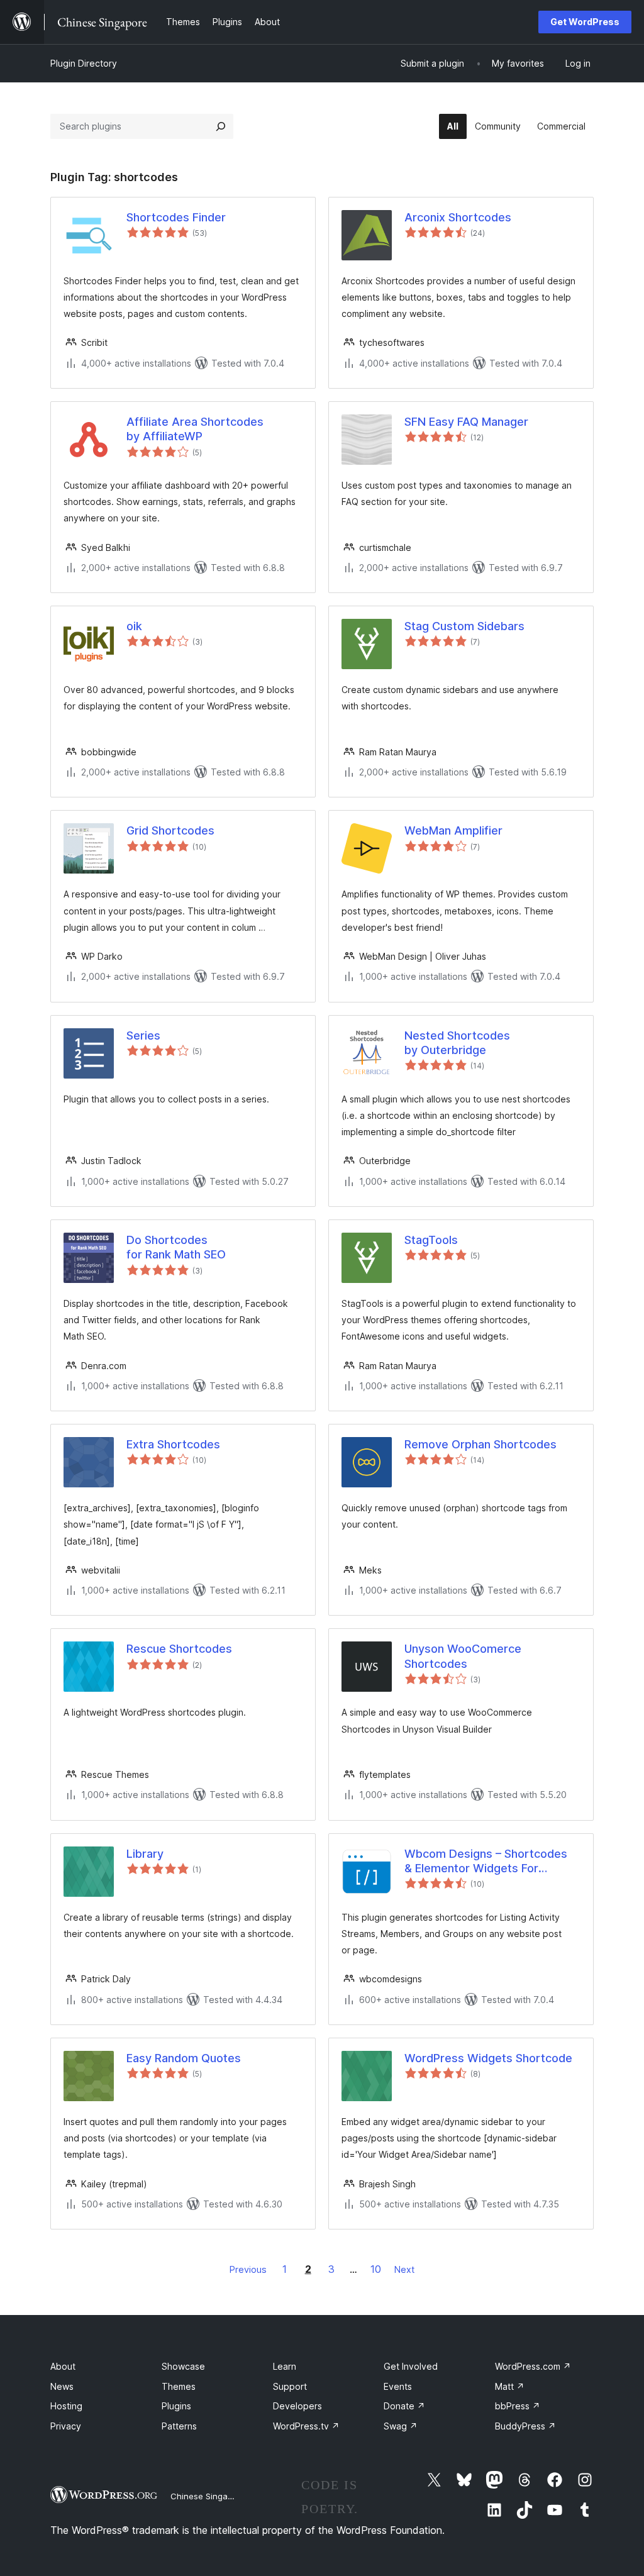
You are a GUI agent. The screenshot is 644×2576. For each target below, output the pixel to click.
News (62, 2386)
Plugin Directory (84, 63)
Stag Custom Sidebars (464, 626)
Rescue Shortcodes (179, 1649)
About (63, 2366)
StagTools (431, 1240)
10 (376, 2269)
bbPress (518, 2406)
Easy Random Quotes (184, 2058)
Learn (285, 2366)
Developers (297, 2406)
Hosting (66, 2406)
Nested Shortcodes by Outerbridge (457, 1043)
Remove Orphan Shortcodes (480, 1444)
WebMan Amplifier (453, 830)
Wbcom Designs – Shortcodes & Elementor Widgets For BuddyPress (486, 1862)
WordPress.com (533, 2366)
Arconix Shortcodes (458, 217)
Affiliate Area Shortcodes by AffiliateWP (195, 429)
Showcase (183, 2366)
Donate (404, 2406)
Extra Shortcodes (173, 1444)
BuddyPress (525, 2426)
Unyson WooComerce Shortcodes (463, 1656)
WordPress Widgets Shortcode (488, 2058)
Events (398, 2386)
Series (143, 1035)
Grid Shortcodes (170, 830)
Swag (401, 2426)
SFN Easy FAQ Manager (466, 422)
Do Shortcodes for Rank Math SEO (176, 1247)
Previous (248, 2269)
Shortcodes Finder (176, 217)
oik (134, 626)
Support (290, 2386)
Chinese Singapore (208, 2496)
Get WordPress (585, 22)
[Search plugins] (221, 126)
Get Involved (411, 2366)
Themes (179, 2386)
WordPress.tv (306, 2426)
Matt (510, 2386)
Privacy (66, 2426)
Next (404, 2269)
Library (145, 1854)
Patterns (179, 2426)
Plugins (176, 2406)
